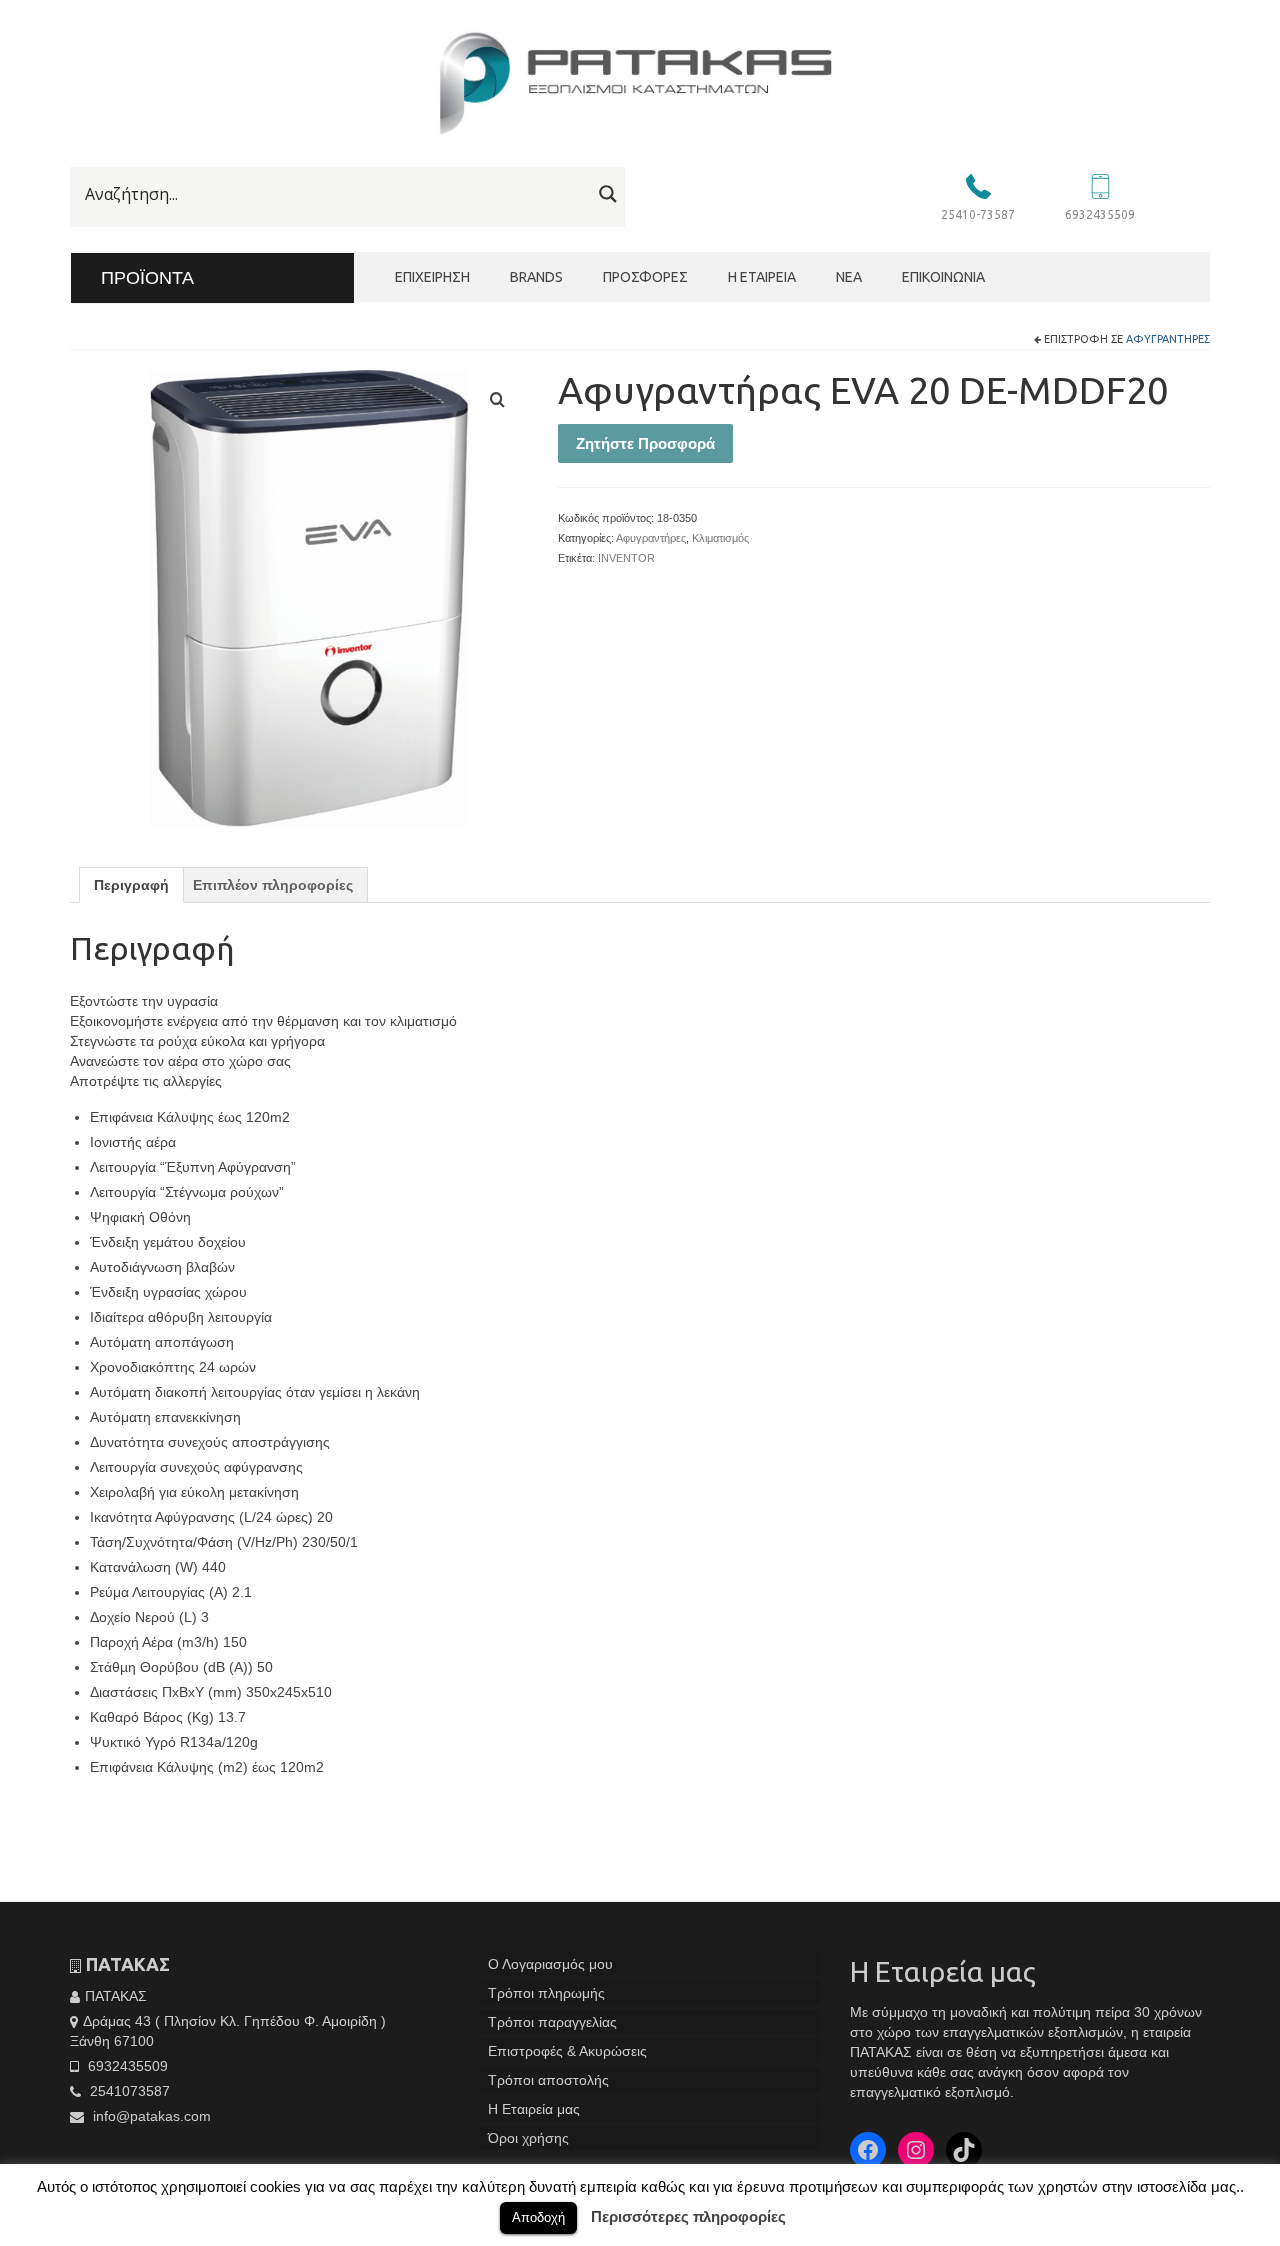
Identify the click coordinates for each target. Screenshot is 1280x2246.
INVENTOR (626, 558)
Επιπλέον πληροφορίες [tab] (273, 885)
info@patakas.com (150, 2116)
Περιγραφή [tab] (131, 885)
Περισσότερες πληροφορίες (688, 2216)
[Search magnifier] (608, 194)
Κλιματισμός (720, 538)
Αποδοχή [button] (538, 2217)
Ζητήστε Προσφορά (645, 443)
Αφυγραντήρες (1168, 339)
